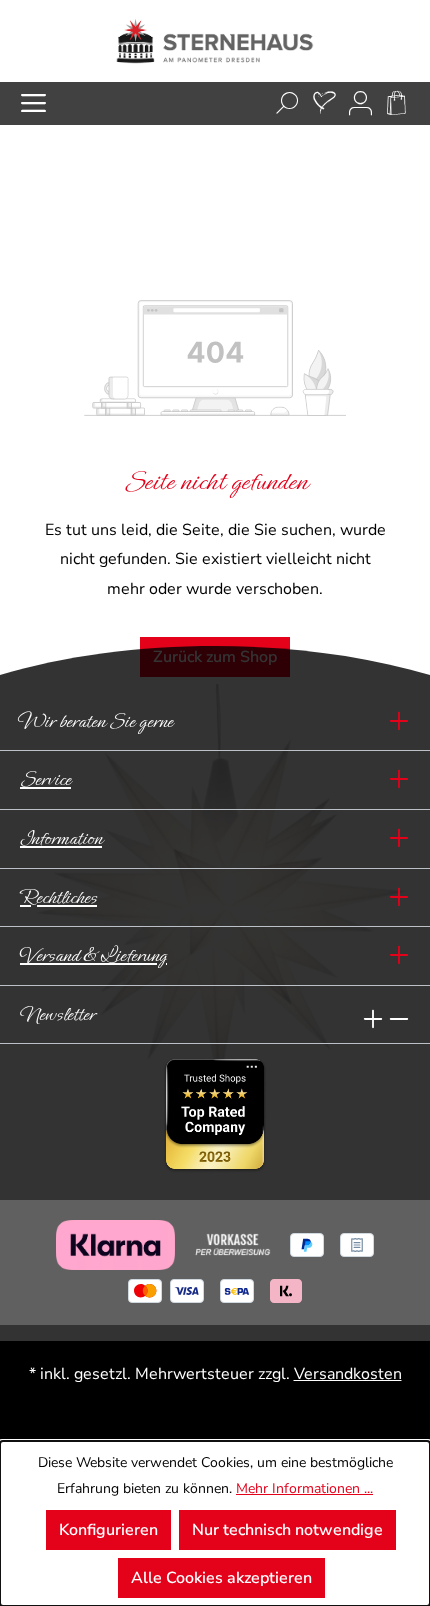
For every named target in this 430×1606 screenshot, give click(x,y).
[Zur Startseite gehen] (215, 41)
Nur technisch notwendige (287, 1530)
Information (61, 838)
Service (45, 779)
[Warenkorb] (396, 103)
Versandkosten (348, 1374)
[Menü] (33, 103)
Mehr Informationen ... (304, 1488)
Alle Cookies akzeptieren (221, 1578)
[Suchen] (287, 103)
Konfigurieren (108, 1530)
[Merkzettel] (324, 103)
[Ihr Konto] (360, 103)
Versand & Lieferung (93, 955)
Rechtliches (58, 897)
